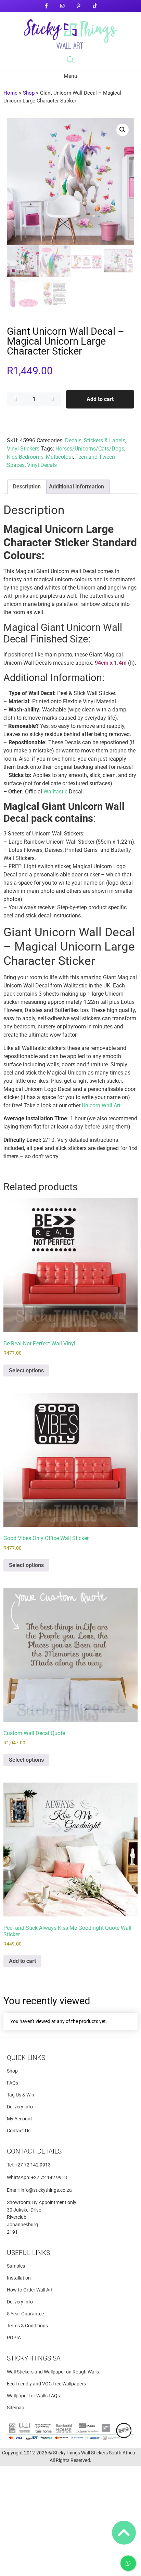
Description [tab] (27, 487)
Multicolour (59, 457)
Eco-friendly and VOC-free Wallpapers (46, 2384)
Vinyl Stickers (23, 449)
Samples (16, 2266)
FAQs (12, 2083)
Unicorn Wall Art (101, 1105)
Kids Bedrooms (25, 457)
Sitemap (16, 2408)
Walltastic (55, 792)
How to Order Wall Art (30, 2290)
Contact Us (19, 2131)
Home (10, 93)
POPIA (14, 2338)
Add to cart (100, 399)
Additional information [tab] (76, 487)
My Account (20, 2119)
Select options (26, 1370)
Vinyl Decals (42, 465)
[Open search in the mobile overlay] (70, 60)
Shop (29, 93)
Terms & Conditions (27, 2326)
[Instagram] (62, 6)
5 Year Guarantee (25, 2314)
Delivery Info (20, 2107)
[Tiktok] (95, 6)
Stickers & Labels (105, 440)
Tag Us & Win (21, 2095)
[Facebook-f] (46, 6)
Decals (73, 440)
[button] (123, 130)
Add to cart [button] (22, 1961)
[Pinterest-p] (79, 6)
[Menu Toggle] (70, 76)
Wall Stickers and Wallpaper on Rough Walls (53, 2372)
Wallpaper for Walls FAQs (33, 2396)
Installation (19, 2278)
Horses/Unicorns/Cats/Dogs (90, 449)
